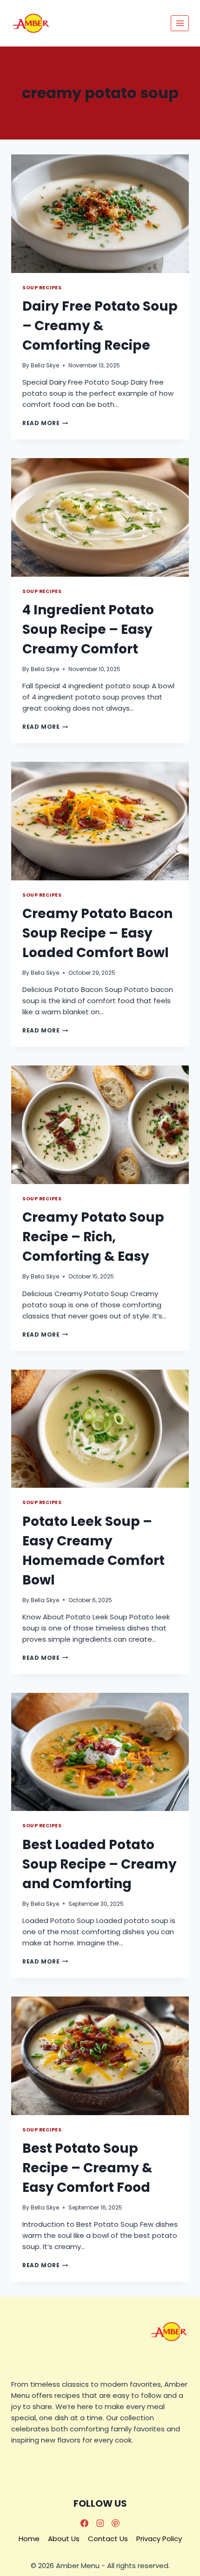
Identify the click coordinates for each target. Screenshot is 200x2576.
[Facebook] (84, 2523)
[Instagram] (100, 2523)
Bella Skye (45, 365)
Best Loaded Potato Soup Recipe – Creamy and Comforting (100, 1864)
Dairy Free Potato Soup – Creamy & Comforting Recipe (100, 326)
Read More (45, 423)
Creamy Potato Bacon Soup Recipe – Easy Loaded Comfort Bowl (97, 933)
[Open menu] (180, 23)
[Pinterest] (116, 2523)
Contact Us (108, 2539)
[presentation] (100, 214)
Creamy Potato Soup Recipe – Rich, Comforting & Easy (93, 1237)
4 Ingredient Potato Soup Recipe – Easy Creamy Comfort (88, 629)
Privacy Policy (159, 2539)
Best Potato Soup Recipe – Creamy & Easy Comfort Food (87, 2168)
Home (29, 2539)
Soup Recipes (42, 288)
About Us (64, 2539)
